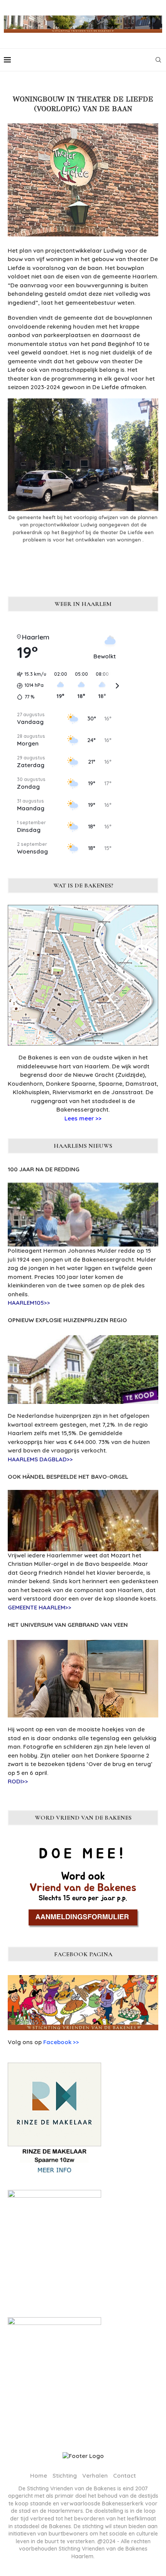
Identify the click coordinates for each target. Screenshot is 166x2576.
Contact (124, 2476)
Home (39, 2476)
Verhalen (95, 2476)
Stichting (65, 2476)
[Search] (158, 60)
